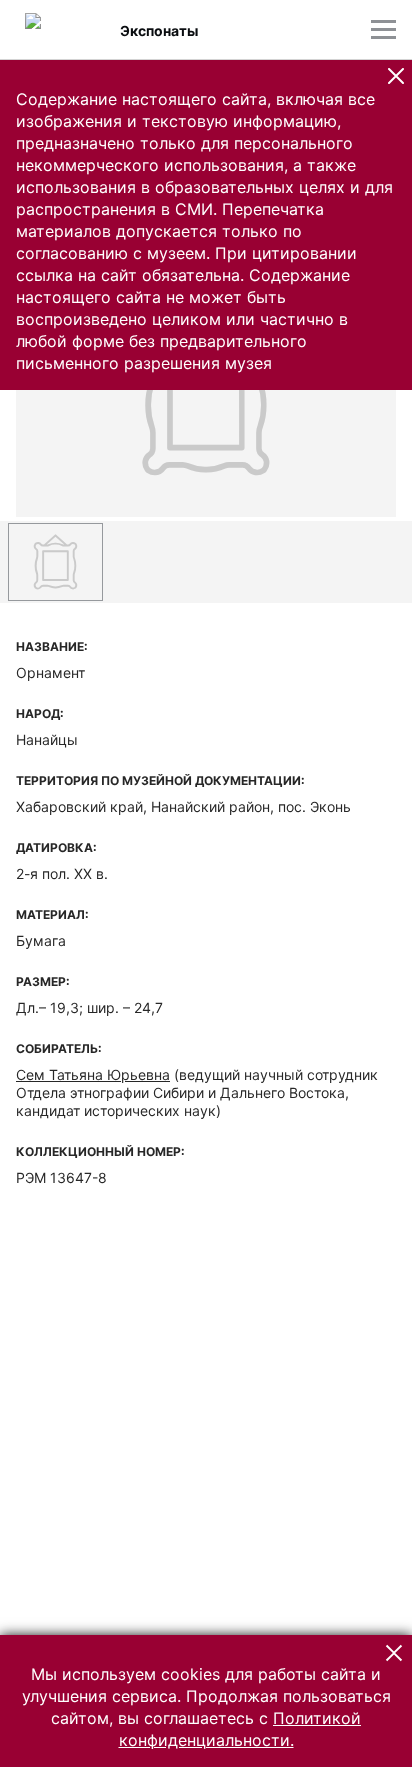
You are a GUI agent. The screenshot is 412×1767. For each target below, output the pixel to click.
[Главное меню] (383, 29)
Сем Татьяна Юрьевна (93, 1074)
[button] (396, 76)
